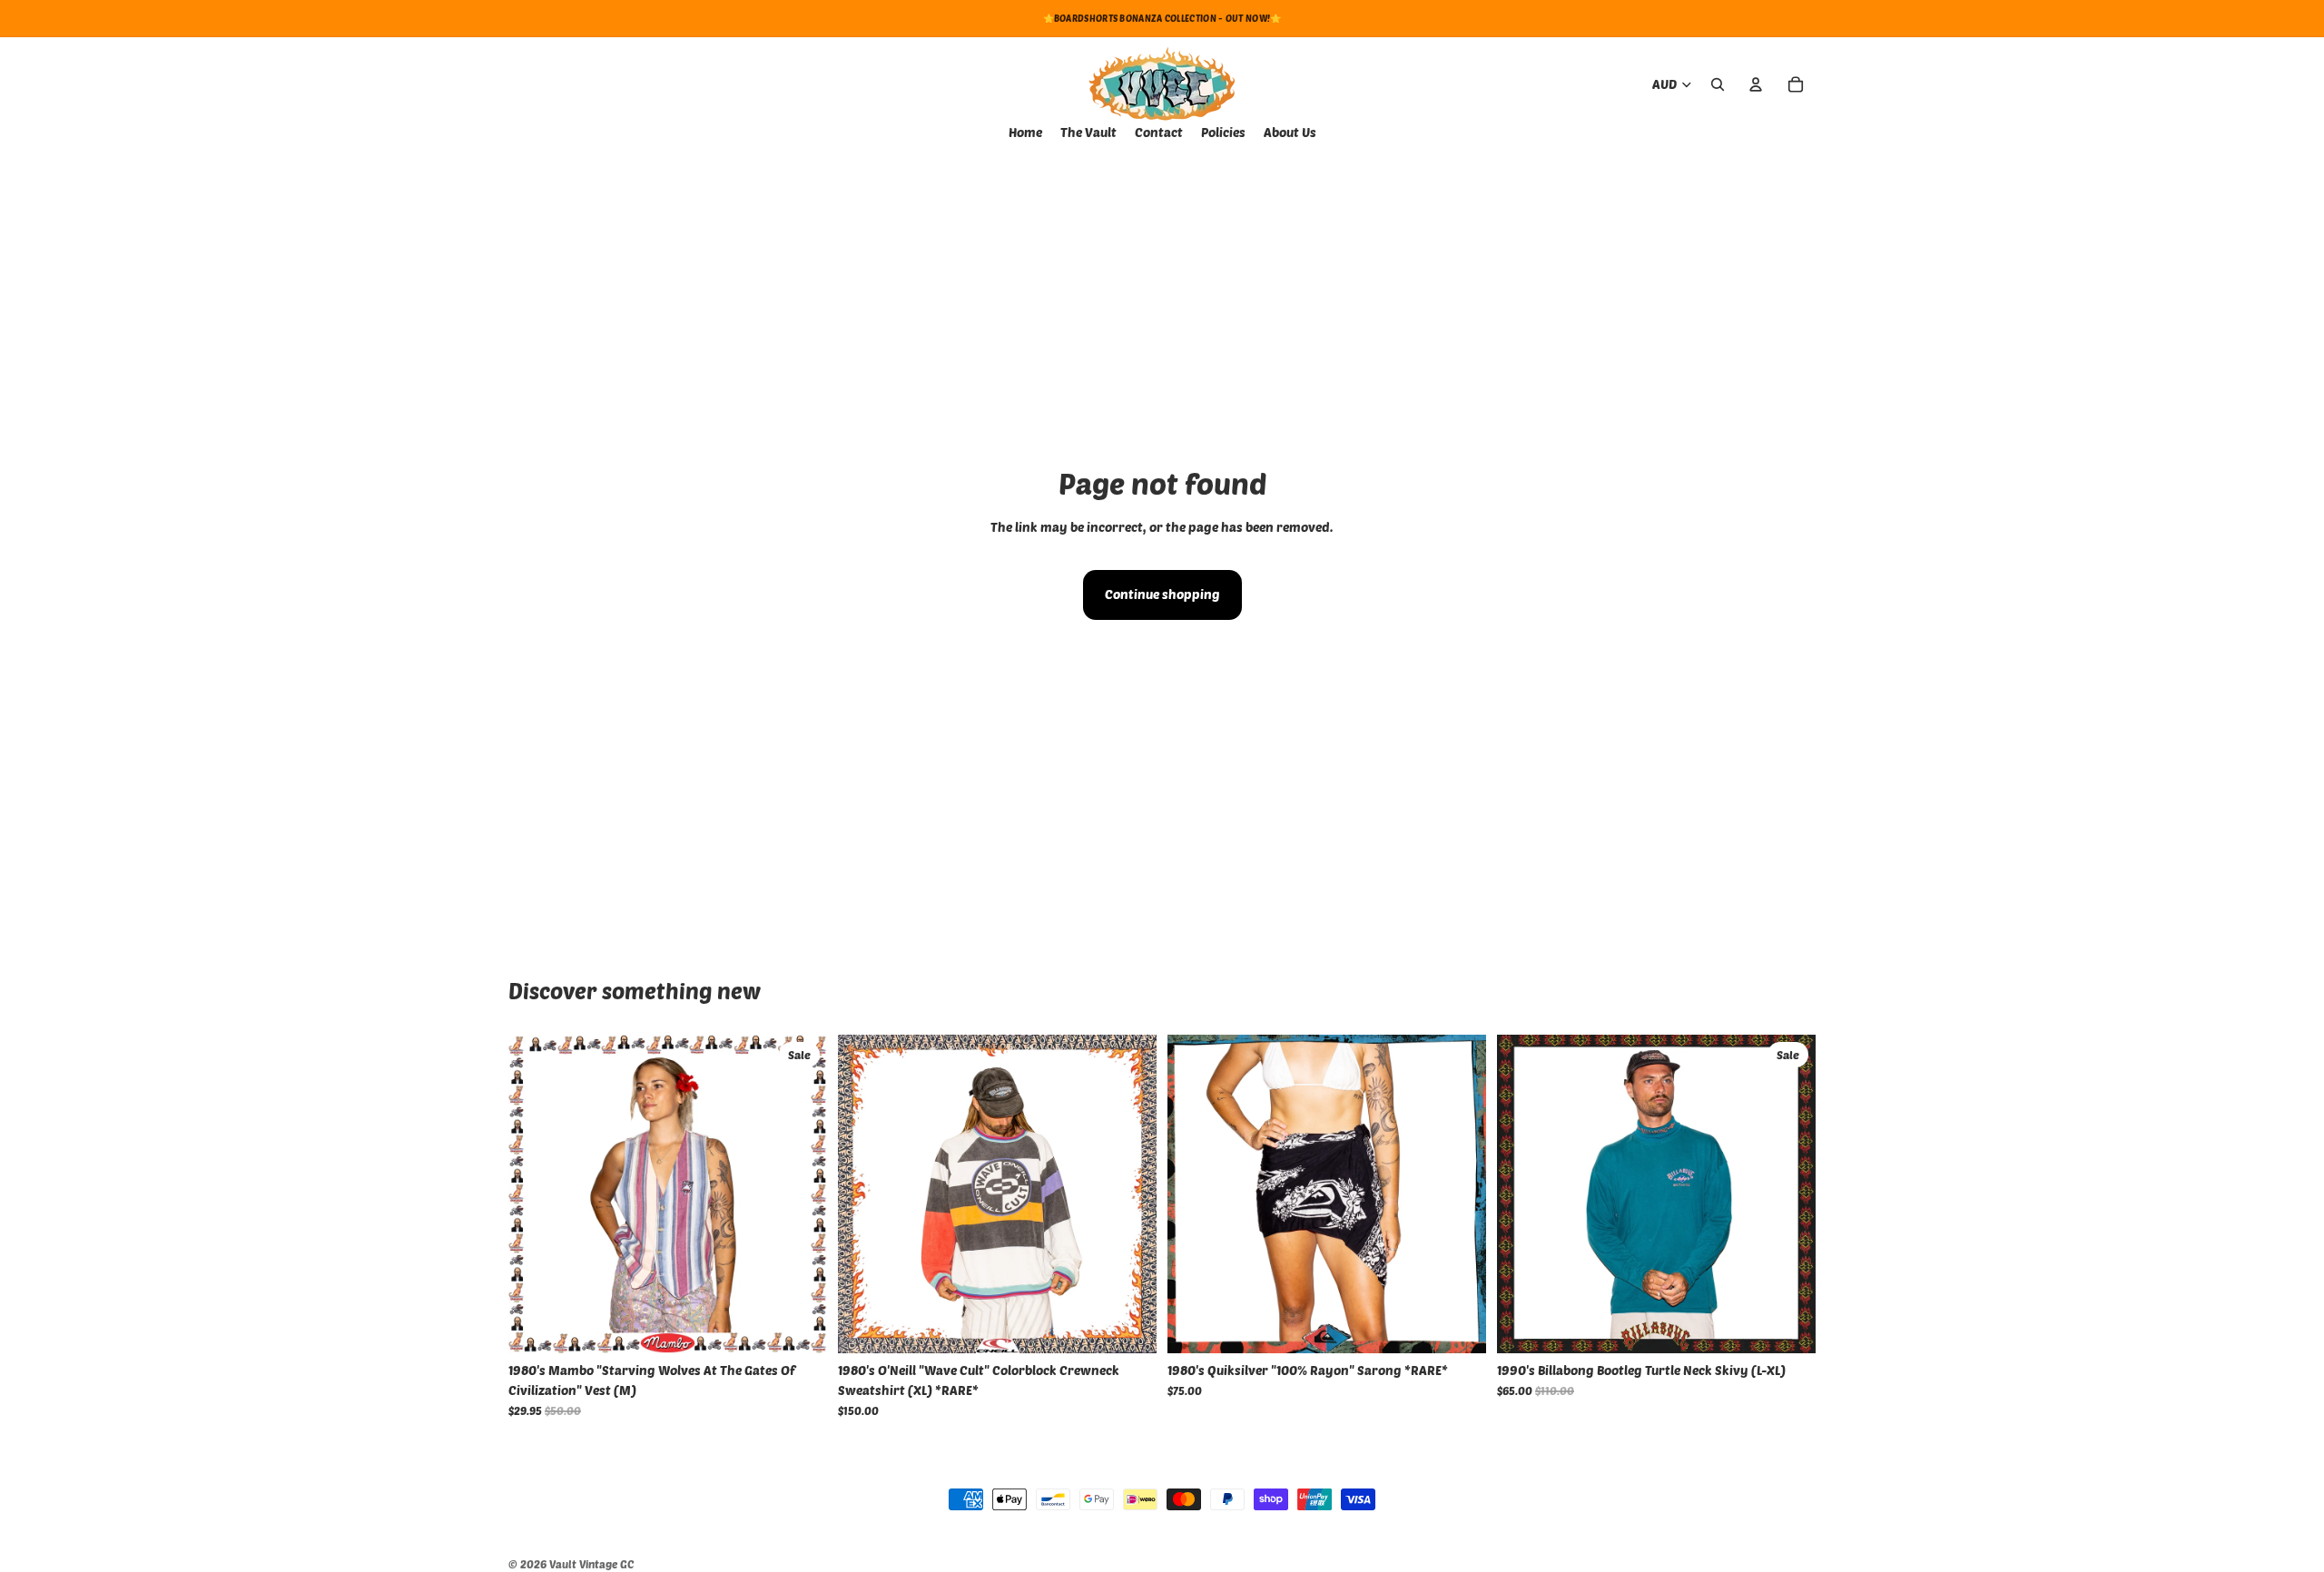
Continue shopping (1162, 594)
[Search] (1718, 84)
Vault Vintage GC (591, 1564)
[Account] (1756, 84)
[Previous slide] (865, 1194)
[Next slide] (1129, 1194)
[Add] (799, 1325)
